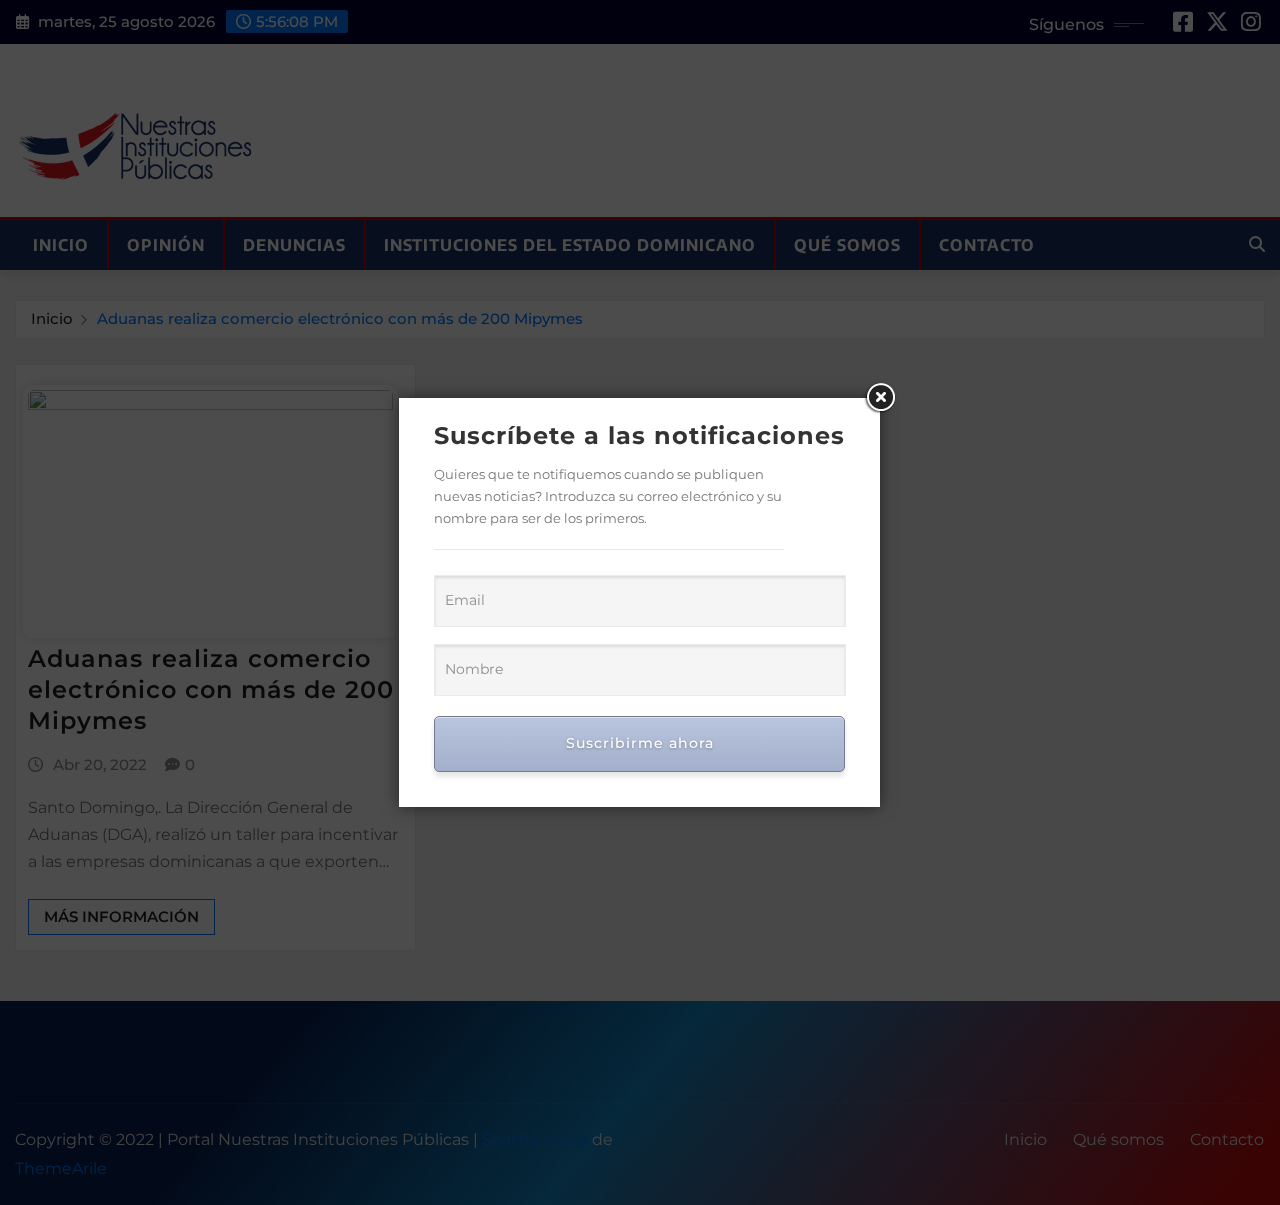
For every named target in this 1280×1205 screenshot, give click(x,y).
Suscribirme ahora (640, 743)
